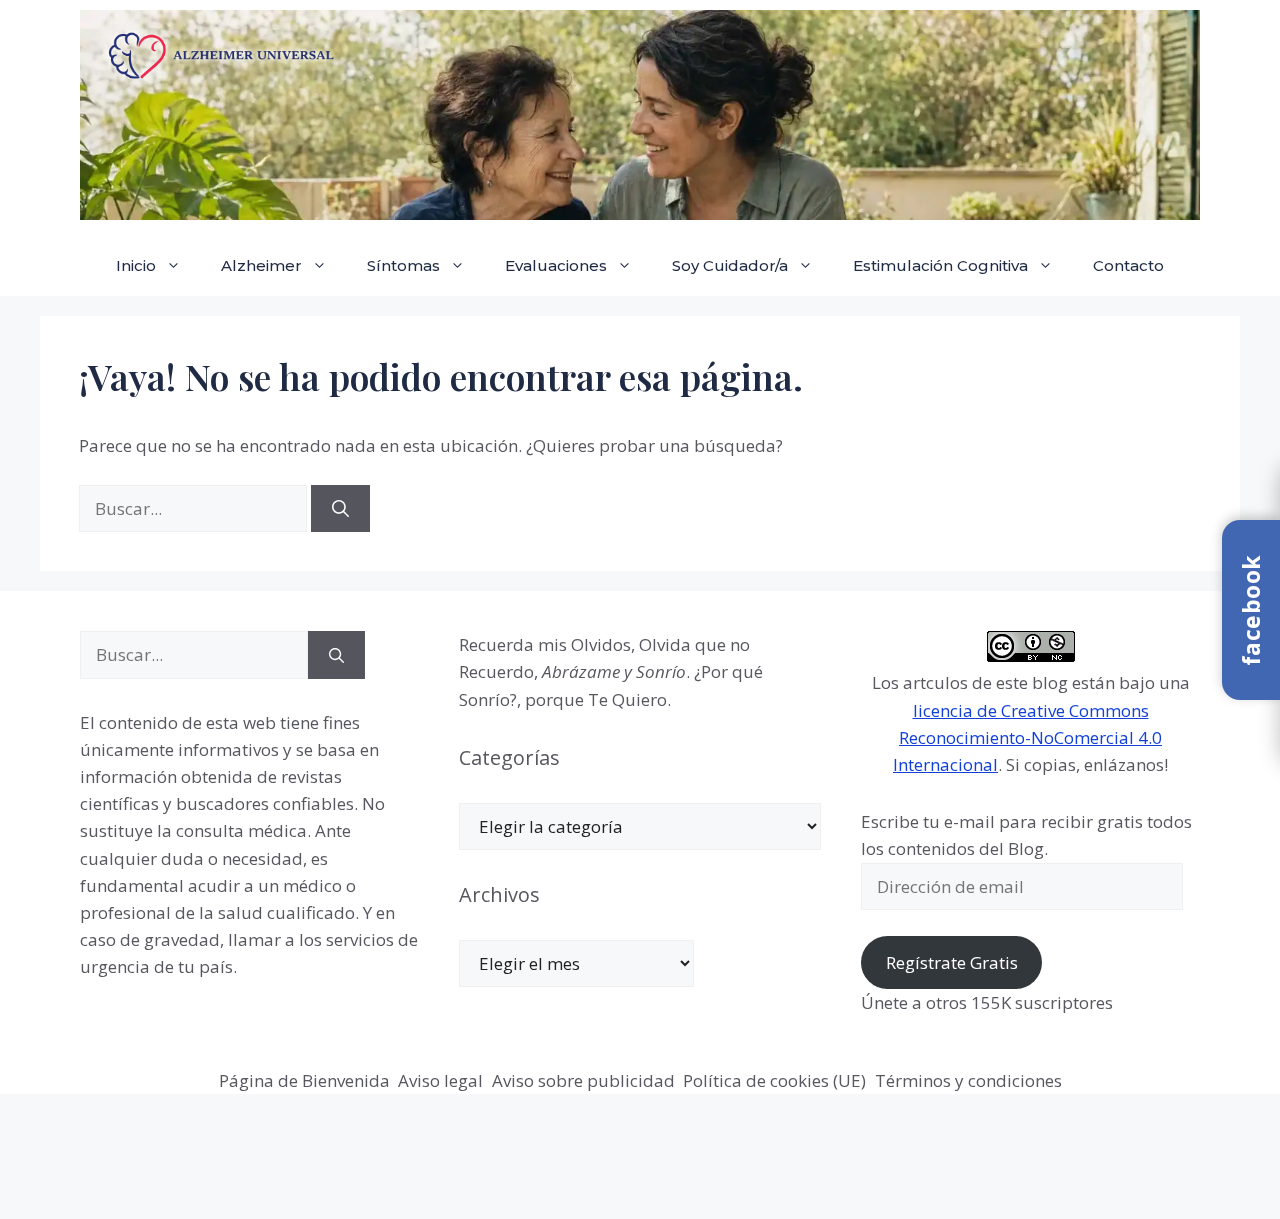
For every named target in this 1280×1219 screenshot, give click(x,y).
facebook (1251, 610)
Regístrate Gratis (952, 962)
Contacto (1128, 265)
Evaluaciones (556, 265)
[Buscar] (340, 509)
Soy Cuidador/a (730, 265)
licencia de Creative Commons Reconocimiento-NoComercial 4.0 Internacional (1027, 737)
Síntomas (403, 265)
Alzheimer (261, 265)
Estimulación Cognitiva (940, 265)
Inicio (136, 265)
